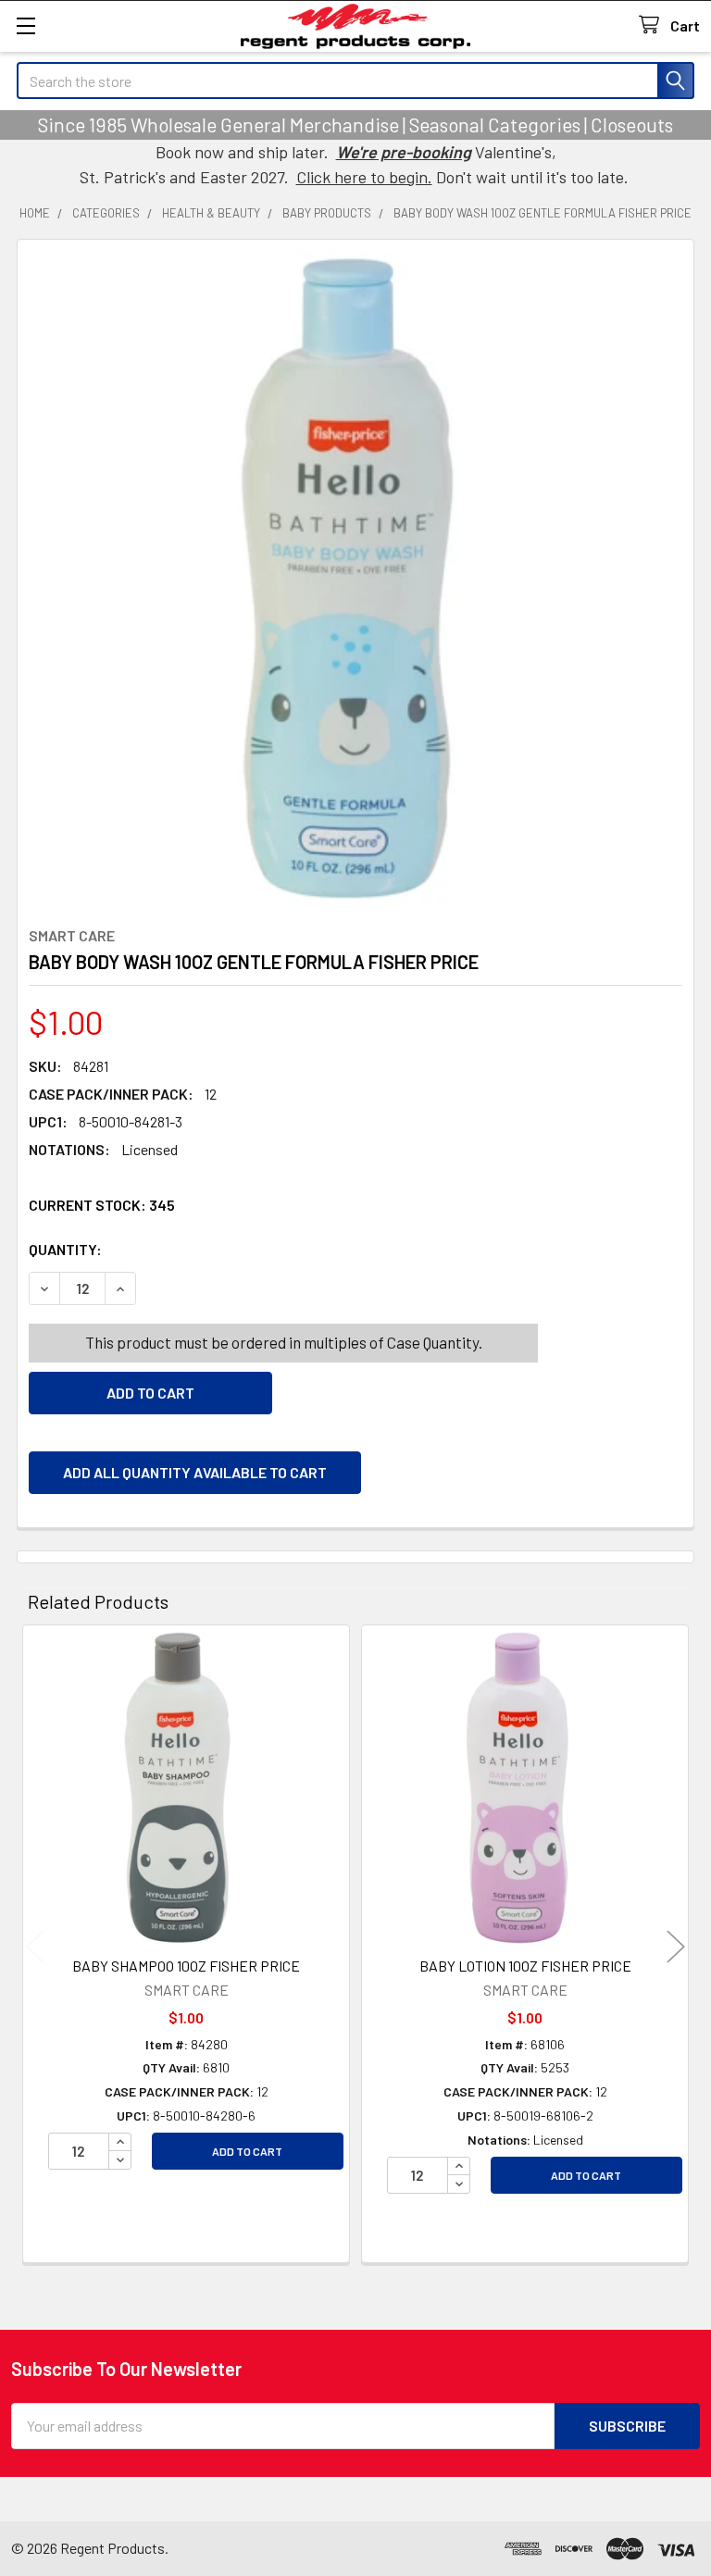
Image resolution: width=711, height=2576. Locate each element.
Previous (35, 1946)
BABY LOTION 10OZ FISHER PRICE (525, 1966)
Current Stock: (102, 1205)
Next (676, 1946)
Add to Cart (247, 2151)
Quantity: (169, 1249)
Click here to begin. (364, 177)
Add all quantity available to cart (195, 1472)
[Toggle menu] (25, 25)
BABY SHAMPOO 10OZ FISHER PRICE (186, 1966)
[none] (355, 578)
